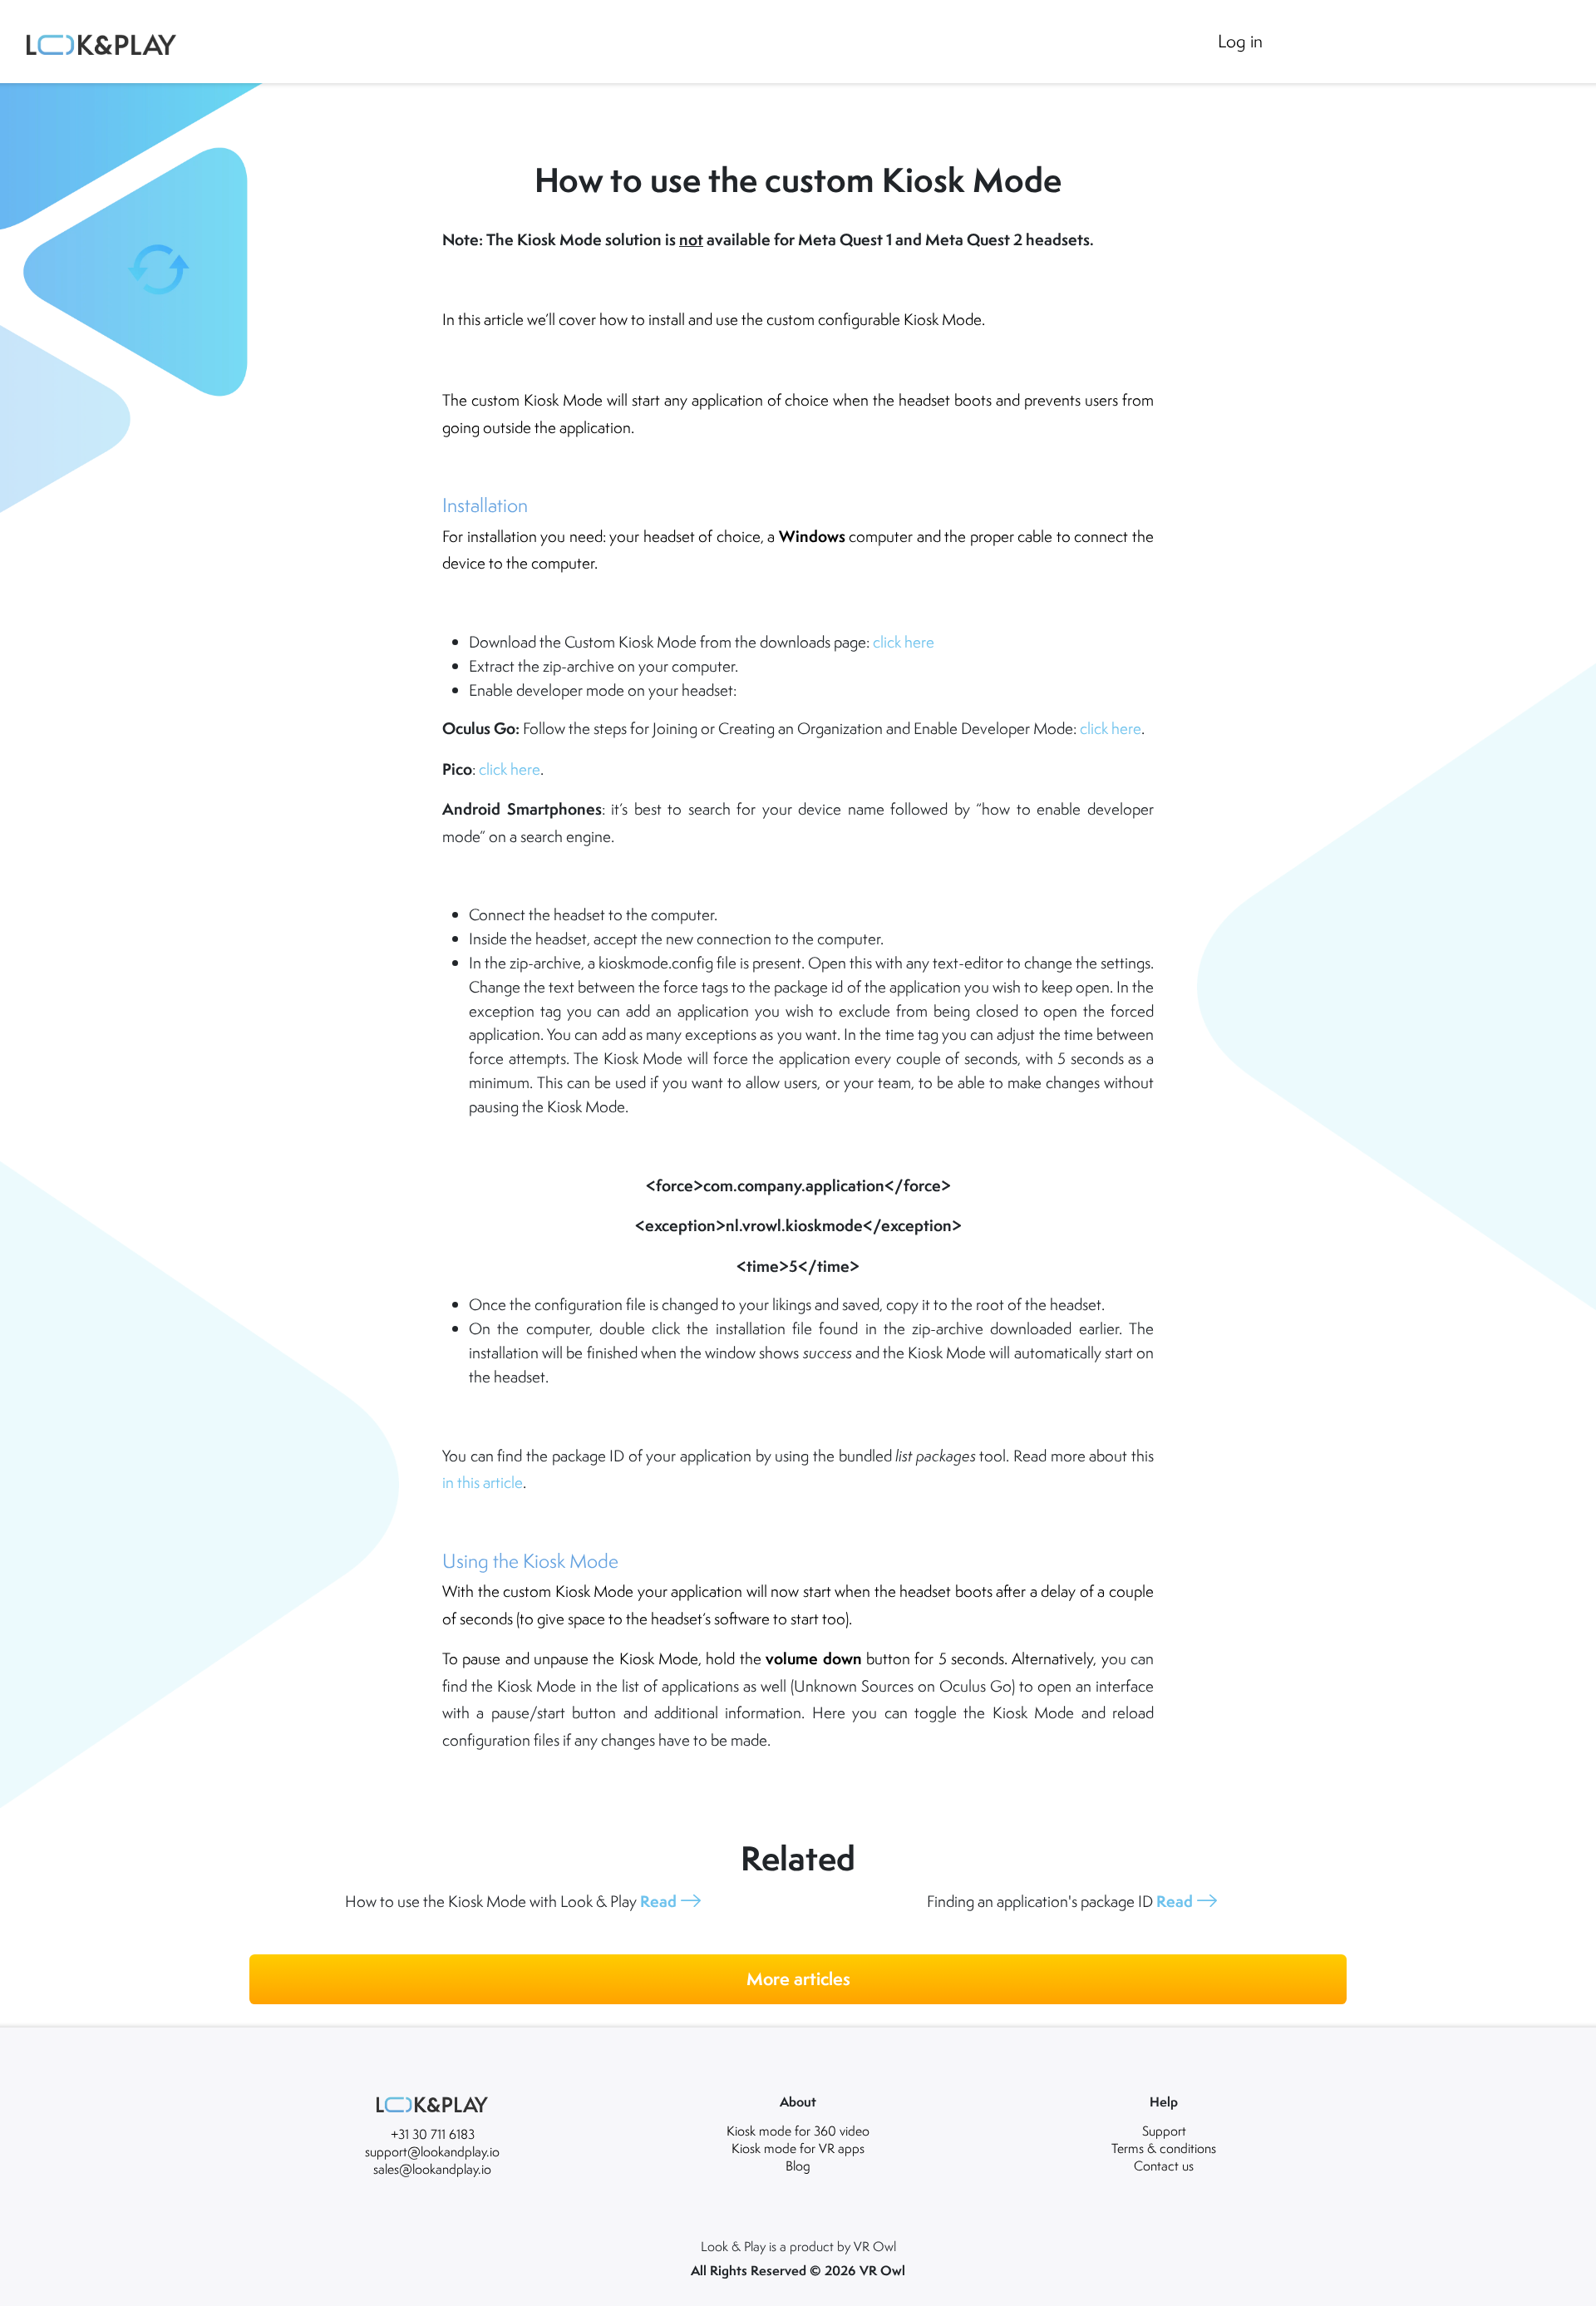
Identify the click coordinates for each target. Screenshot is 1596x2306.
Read (658, 1901)
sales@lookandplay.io (432, 2169)
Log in (1240, 41)
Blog (798, 2166)
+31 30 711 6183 (433, 2134)
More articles (798, 1979)
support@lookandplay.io (432, 2151)
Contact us (1164, 2166)
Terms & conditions (1164, 2148)
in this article (483, 1482)
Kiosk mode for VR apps (798, 2148)
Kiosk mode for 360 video (798, 2131)
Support (1164, 2131)
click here (904, 642)
